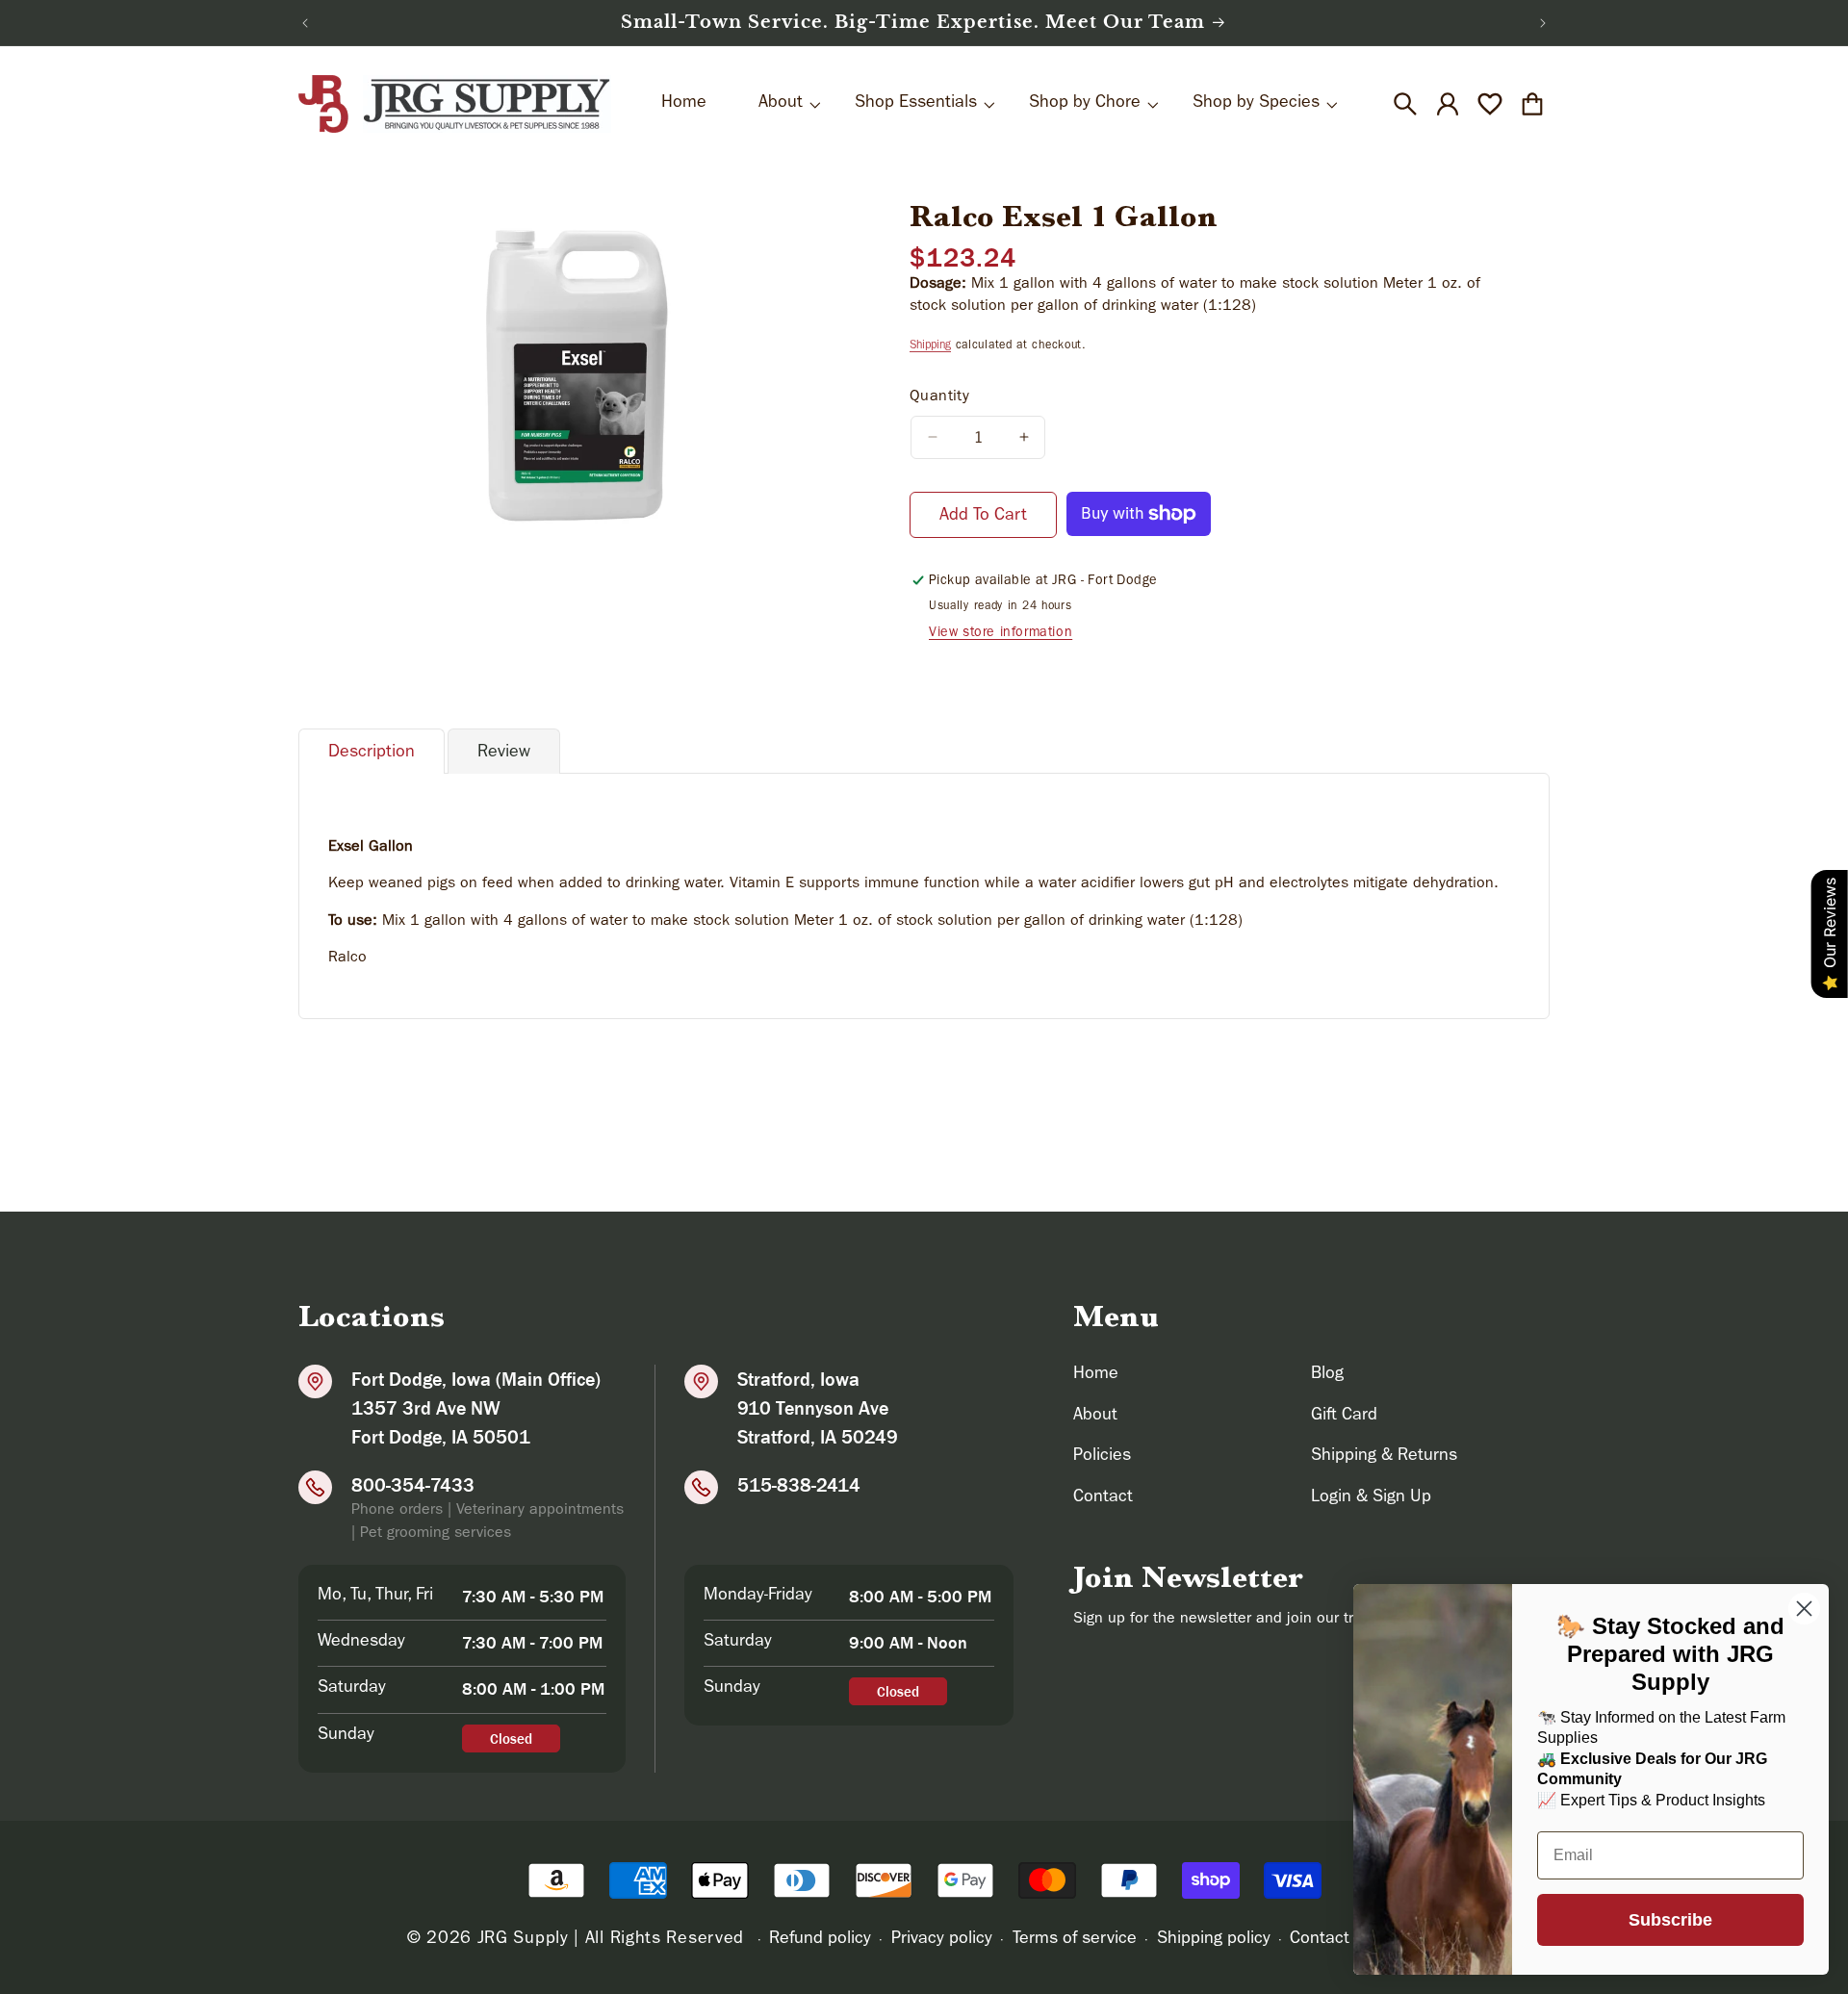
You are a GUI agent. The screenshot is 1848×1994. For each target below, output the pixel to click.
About (1095, 1417)
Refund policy (820, 1940)
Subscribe (1670, 1920)
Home (1096, 1375)
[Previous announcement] (305, 23)
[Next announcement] (1543, 23)
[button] (1405, 104)
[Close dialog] (1804, 1609)
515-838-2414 (799, 1485)
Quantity (939, 397)
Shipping (930, 346)
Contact (1103, 1498)
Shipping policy (1214, 1940)
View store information (1001, 633)
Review (504, 754)
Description (372, 754)
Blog (1327, 1375)
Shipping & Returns (1384, 1457)
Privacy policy (942, 1940)
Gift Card (1344, 1417)
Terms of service (1075, 1940)
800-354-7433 (413, 1485)
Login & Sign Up (1371, 1498)
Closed (511, 1738)
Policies (1102, 1457)
